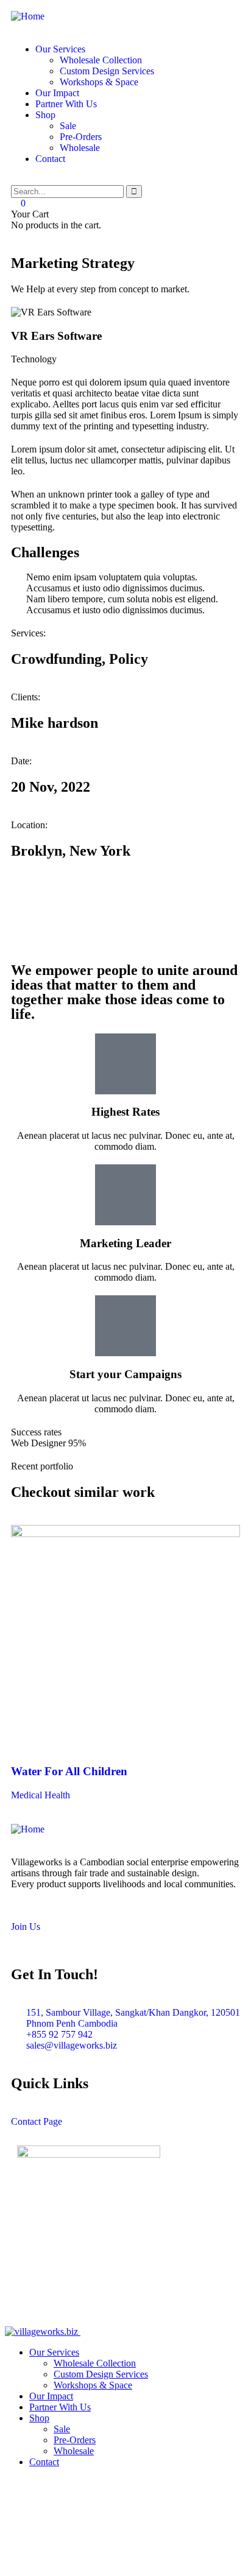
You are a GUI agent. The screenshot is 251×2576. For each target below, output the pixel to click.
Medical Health (41, 1795)
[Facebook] (59, 899)
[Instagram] (92, 899)
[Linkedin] (125, 899)
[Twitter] (26, 899)
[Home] (28, 16)
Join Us (26, 1927)
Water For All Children (69, 1771)
